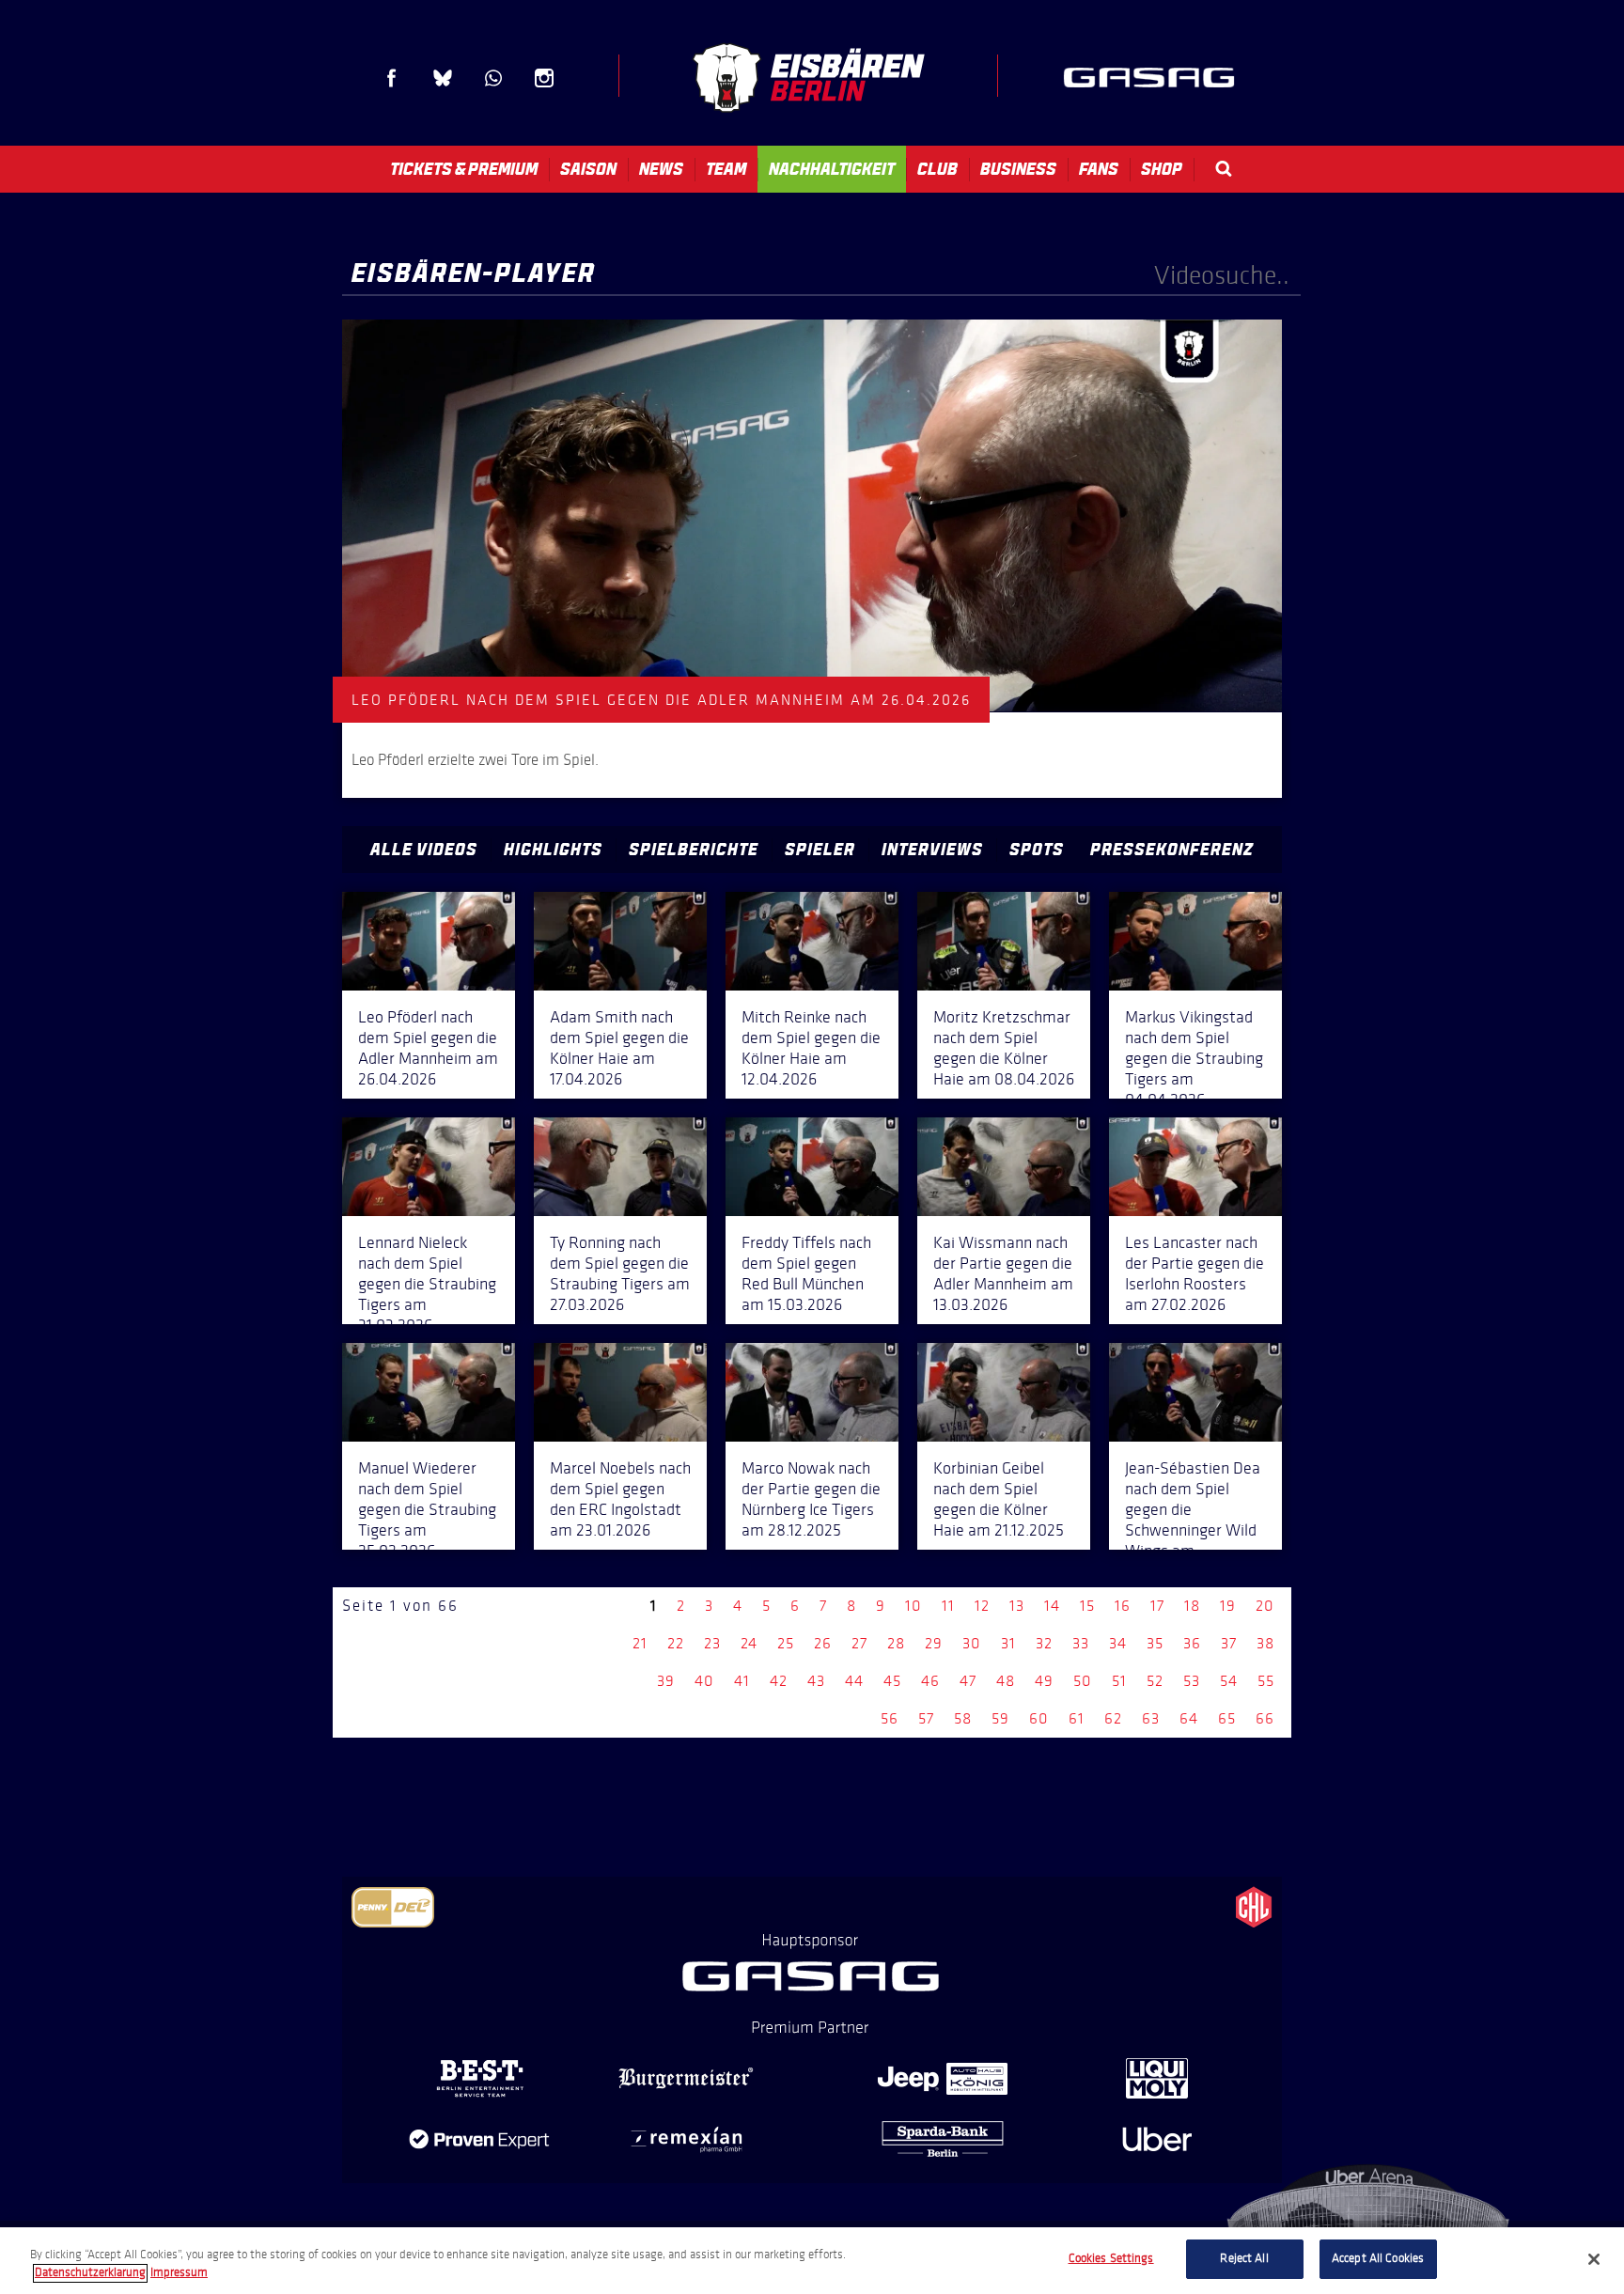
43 (816, 1681)
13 (1017, 1606)
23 (712, 1643)
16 (1123, 1606)
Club (937, 169)
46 (930, 1681)
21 (640, 1643)
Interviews (932, 850)
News (661, 169)
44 (854, 1681)
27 (859, 1643)
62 (1113, 1718)
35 (1155, 1643)
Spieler (820, 850)
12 (982, 1606)
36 (1192, 1643)
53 (1192, 1681)
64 (1189, 1718)
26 (823, 1643)
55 (1266, 1681)
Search (1224, 169)
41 (742, 1681)
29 (934, 1643)
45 (892, 1681)
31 (1008, 1643)
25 (786, 1643)
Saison (588, 169)
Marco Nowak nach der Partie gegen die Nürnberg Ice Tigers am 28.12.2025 (811, 1499)
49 (1044, 1681)
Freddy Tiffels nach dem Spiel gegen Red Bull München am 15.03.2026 (806, 1273)
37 (1229, 1643)
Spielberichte (694, 850)
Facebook (392, 78)
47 (968, 1681)
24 (749, 1643)
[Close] (1594, 2259)
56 (890, 1718)
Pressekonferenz (1172, 850)
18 (1192, 1606)
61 (1077, 1718)
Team (726, 169)
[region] (812, 2261)
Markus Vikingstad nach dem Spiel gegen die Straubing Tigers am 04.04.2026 (1194, 1058)
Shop (1162, 169)
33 (1081, 1643)
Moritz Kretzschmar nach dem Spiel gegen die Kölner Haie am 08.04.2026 (1004, 1048)
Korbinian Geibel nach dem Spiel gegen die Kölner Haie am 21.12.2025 (999, 1499)
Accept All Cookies (1378, 2258)
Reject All (1244, 2258)
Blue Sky (443, 78)
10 (913, 1606)
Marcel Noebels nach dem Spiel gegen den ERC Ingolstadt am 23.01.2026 (620, 1499)
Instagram (544, 78)
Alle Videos (424, 850)
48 (1006, 1681)
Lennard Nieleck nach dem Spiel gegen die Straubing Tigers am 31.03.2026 (427, 1284)
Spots (1037, 850)
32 (1044, 1643)
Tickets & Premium (464, 169)
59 (1000, 1718)
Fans (1099, 169)
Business (1018, 169)
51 (1119, 1681)
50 (1083, 1681)
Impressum (179, 2273)
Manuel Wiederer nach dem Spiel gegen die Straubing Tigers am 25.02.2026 (427, 1509)
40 (704, 1681)
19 (1228, 1606)
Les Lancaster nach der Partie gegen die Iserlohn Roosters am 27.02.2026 (1195, 1273)
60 (1039, 1718)
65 (1227, 1718)
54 (1229, 1681)
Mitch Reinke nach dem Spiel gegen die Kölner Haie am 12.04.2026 (811, 1048)
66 (1265, 1718)
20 (1265, 1606)
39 (666, 1681)
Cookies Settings (1111, 2258)
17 (1157, 1606)
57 (926, 1718)
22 (676, 1643)
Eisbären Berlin (808, 78)
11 (948, 1606)
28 (896, 1643)
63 (1151, 1718)
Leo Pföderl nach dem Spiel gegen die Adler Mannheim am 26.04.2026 (428, 1048)
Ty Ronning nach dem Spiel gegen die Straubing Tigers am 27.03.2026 (620, 1273)
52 (1155, 1681)
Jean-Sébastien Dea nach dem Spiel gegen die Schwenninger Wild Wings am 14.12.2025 (1193, 1520)
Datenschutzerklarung (90, 2273)
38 (1265, 1643)
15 (1087, 1606)
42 (779, 1681)
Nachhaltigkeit (832, 169)
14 (1052, 1606)
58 (963, 1718)
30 (972, 1643)
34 (1118, 1643)
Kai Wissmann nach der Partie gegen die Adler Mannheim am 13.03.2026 (1003, 1273)
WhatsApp (493, 78)
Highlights (553, 850)
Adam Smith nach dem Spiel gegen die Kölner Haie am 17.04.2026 (619, 1048)
